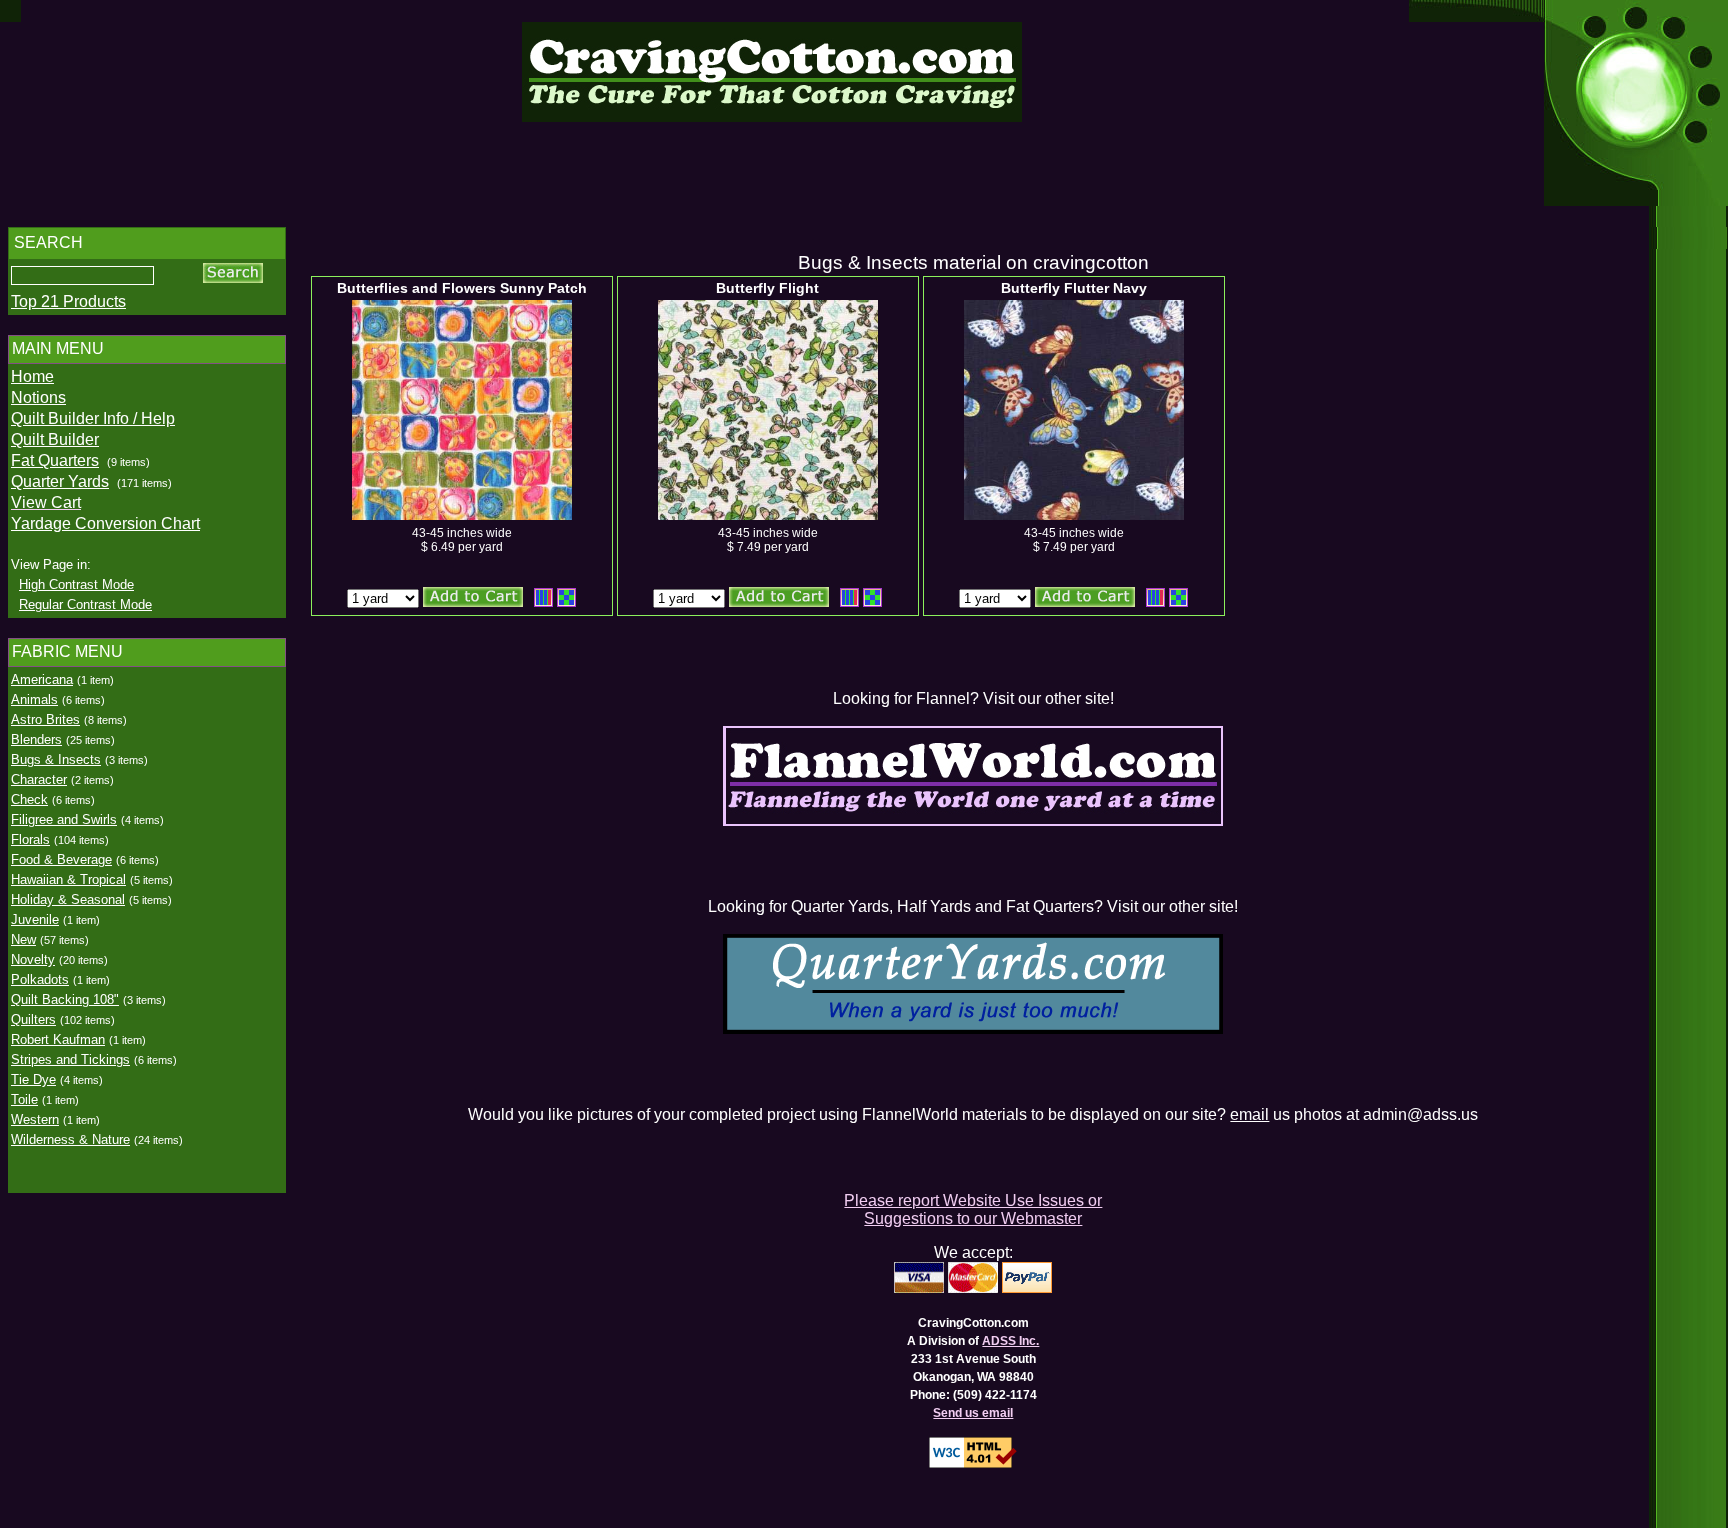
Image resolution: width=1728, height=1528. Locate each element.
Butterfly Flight (767, 288)
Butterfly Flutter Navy (1074, 288)
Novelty (33, 959)
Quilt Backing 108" (65, 999)
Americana (42, 679)
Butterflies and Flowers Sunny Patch (462, 288)
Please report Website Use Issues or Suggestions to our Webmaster (973, 1209)
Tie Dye (33, 1079)
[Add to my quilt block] (566, 597)
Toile (24, 1099)
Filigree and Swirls (64, 819)
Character (39, 779)
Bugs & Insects (56, 759)
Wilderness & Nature (70, 1139)
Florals (30, 839)
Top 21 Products (68, 301)
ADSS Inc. (1010, 1341)
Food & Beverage (61, 859)
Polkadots (40, 979)
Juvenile (35, 919)
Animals (34, 699)
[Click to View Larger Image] (462, 410)
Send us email (973, 1413)
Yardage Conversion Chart (105, 523)
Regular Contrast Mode (85, 604)
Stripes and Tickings (70, 1059)
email (1249, 1114)
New (23, 939)
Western (35, 1119)
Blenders (36, 739)
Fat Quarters (55, 460)
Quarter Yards (60, 481)
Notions (38, 397)
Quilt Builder (55, 439)
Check (29, 799)
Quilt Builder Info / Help (93, 418)
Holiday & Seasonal (68, 899)
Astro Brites (45, 719)
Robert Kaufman (58, 1039)
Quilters (33, 1019)
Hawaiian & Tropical (68, 879)
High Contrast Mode (76, 584)
